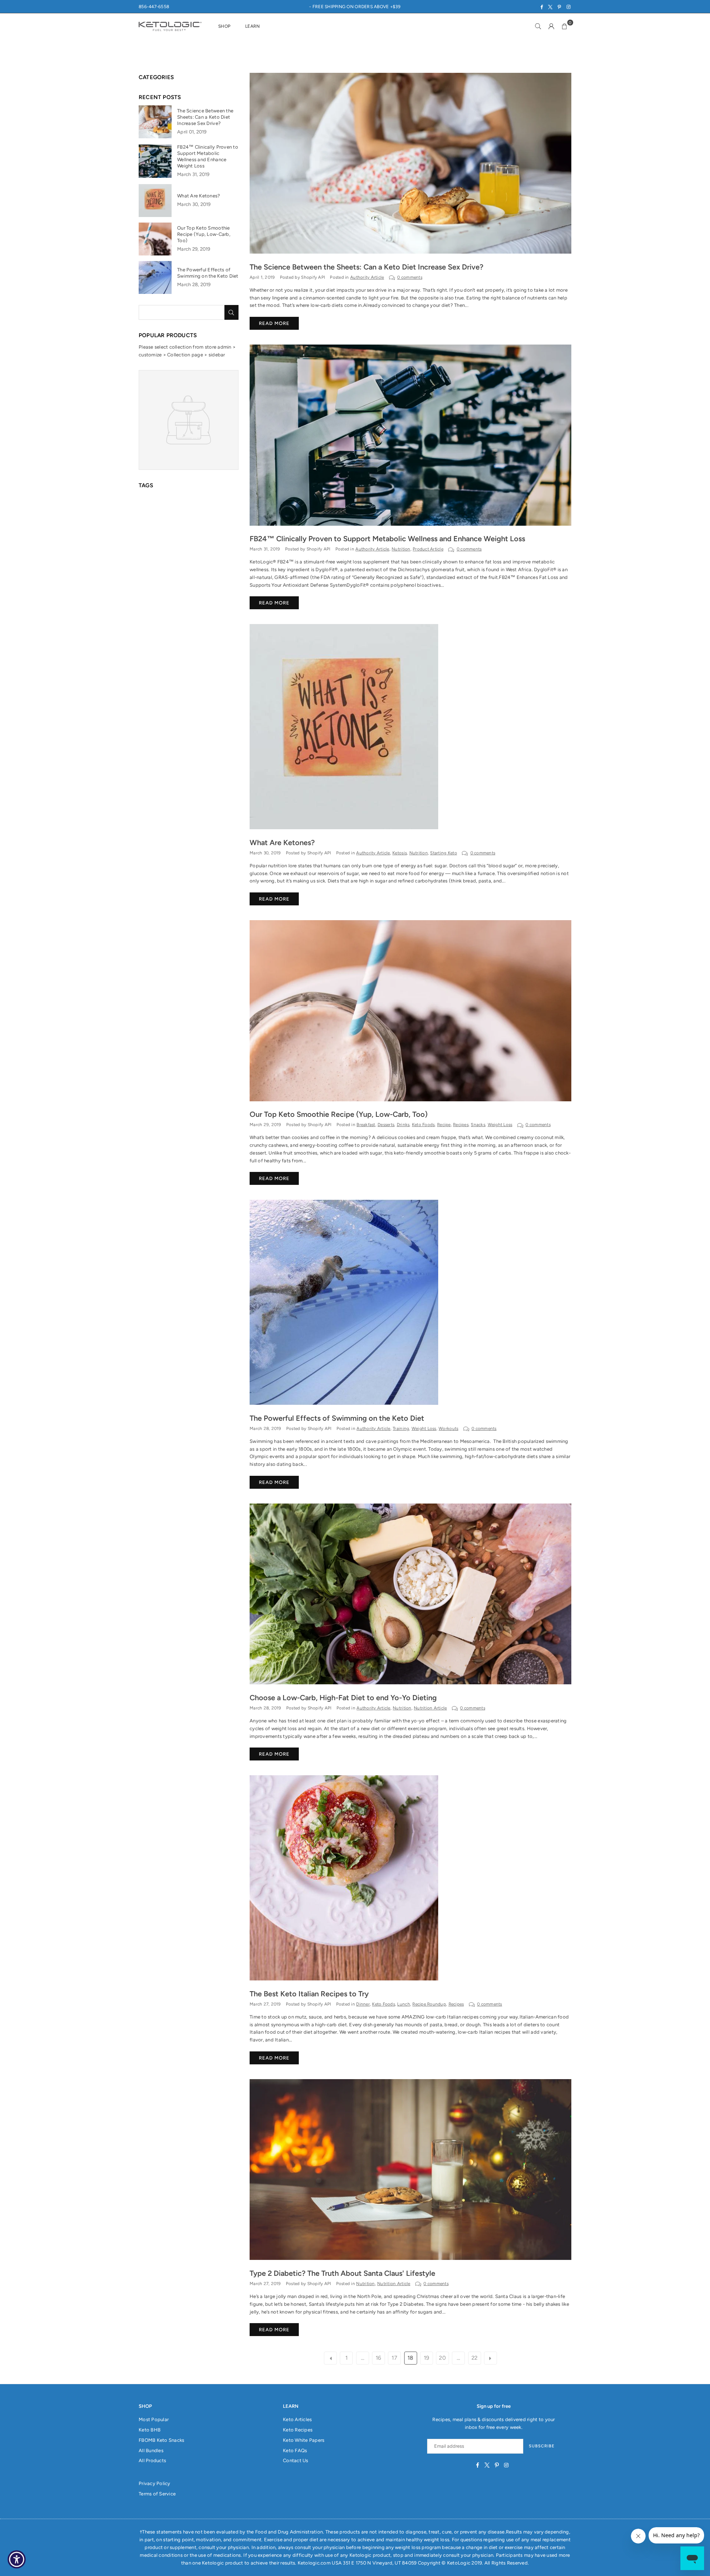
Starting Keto (443, 853)
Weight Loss (500, 1125)
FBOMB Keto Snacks (161, 2440)
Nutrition (401, 549)
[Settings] (551, 26)
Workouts (448, 1428)
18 (410, 2358)
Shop (224, 26)
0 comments (410, 277)
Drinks (403, 1125)
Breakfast (366, 1125)
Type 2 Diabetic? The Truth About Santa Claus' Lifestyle (342, 2273)
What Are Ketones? (282, 843)
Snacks (478, 1125)
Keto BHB (150, 2430)
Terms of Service (157, 2494)
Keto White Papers (304, 2440)
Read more (274, 323)
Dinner (363, 2004)
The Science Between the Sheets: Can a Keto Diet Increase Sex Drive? (366, 267)
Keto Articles (297, 2419)
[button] (565, 26)
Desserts (386, 1125)
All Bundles (151, 2450)
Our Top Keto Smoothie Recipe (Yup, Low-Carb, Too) (339, 1114)
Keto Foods (423, 1125)
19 (427, 2358)
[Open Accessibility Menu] (17, 2559)
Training (401, 1428)
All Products (152, 2460)
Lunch (403, 2004)
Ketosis (400, 853)
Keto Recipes (298, 2430)
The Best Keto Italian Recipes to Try (309, 1994)
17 (394, 2358)
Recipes (461, 1125)
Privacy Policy (155, 2483)
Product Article (428, 549)
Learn (252, 26)
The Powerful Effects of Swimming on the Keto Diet (337, 1418)
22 (475, 2358)
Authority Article (367, 277)
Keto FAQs (295, 2450)
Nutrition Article (430, 1708)
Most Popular (154, 2419)
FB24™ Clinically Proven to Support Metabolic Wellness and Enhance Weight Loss (387, 539)
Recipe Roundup (429, 2004)
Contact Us (296, 2460)
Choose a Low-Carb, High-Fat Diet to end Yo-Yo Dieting (343, 1698)
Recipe (444, 1125)
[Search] (538, 26)
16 (378, 2358)
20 (442, 2358)
